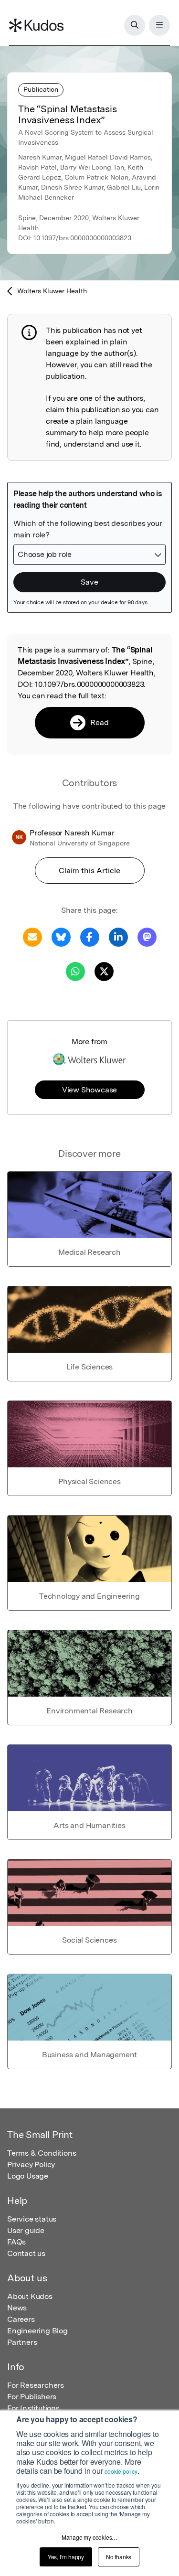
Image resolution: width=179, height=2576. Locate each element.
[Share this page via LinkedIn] (118, 936)
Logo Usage (28, 2176)
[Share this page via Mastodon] (147, 936)
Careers (21, 2319)
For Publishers (32, 2397)
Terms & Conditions (42, 2153)
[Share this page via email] (32, 936)
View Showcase (89, 1090)
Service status (32, 2219)
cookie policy (121, 2471)
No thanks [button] (119, 2557)
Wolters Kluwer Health (52, 291)
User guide (26, 2230)
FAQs (16, 2242)
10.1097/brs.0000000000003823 (82, 238)
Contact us (26, 2253)
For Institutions (33, 2408)
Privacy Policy (31, 2164)
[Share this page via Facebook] (90, 936)
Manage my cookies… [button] (89, 2537)
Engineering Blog (37, 2331)
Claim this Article (89, 871)
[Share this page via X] (104, 971)
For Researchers (36, 2385)
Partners (22, 2342)
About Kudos (30, 2296)
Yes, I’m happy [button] (66, 2557)
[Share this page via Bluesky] (61, 936)
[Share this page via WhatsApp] (75, 971)
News (17, 2308)
